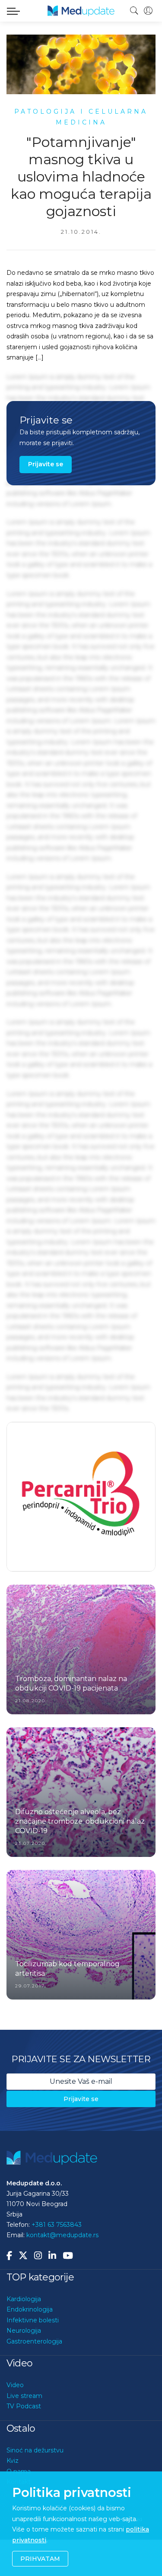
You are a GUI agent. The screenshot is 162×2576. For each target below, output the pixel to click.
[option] (81, 1515)
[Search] (134, 11)
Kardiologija (24, 2335)
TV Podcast (24, 2442)
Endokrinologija (30, 2346)
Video (15, 2421)
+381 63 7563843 (57, 2261)
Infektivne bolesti (33, 2356)
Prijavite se (46, 464)
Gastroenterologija (34, 2378)
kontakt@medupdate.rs (62, 2271)
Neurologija (24, 2367)
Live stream (24, 2432)
